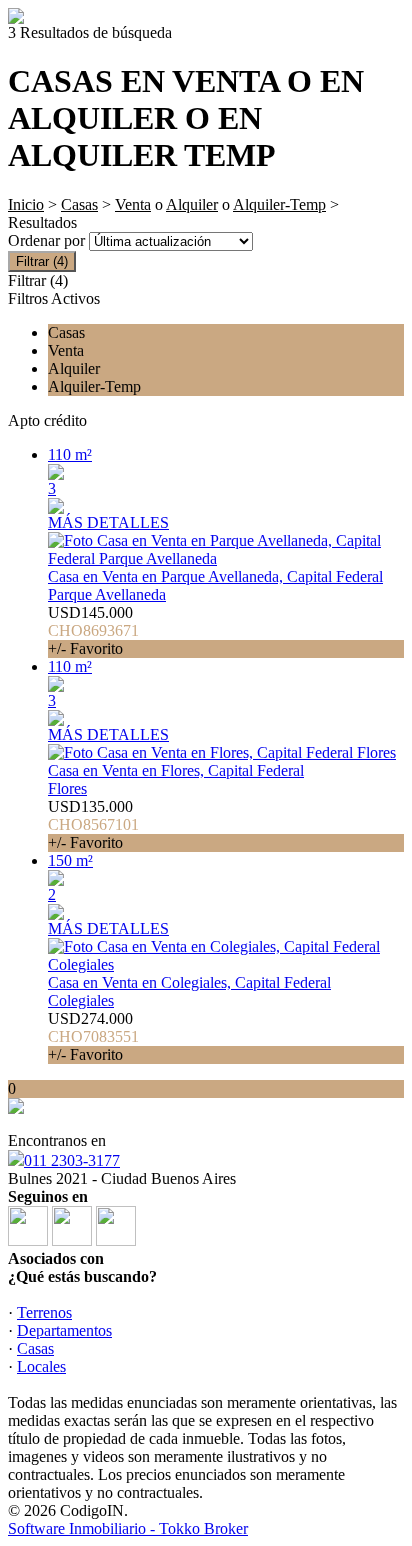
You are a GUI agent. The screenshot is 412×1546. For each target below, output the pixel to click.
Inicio (26, 204)
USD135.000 (93, 824)
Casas (79, 204)
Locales (41, 1366)
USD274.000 (93, 1036)
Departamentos (64, 1330)
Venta (133, 204)
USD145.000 (93, 630)
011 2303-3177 (72, 1160)
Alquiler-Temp (279, 204)
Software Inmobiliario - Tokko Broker (128, 1528)
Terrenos (44, 1312)
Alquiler (192, 204)
